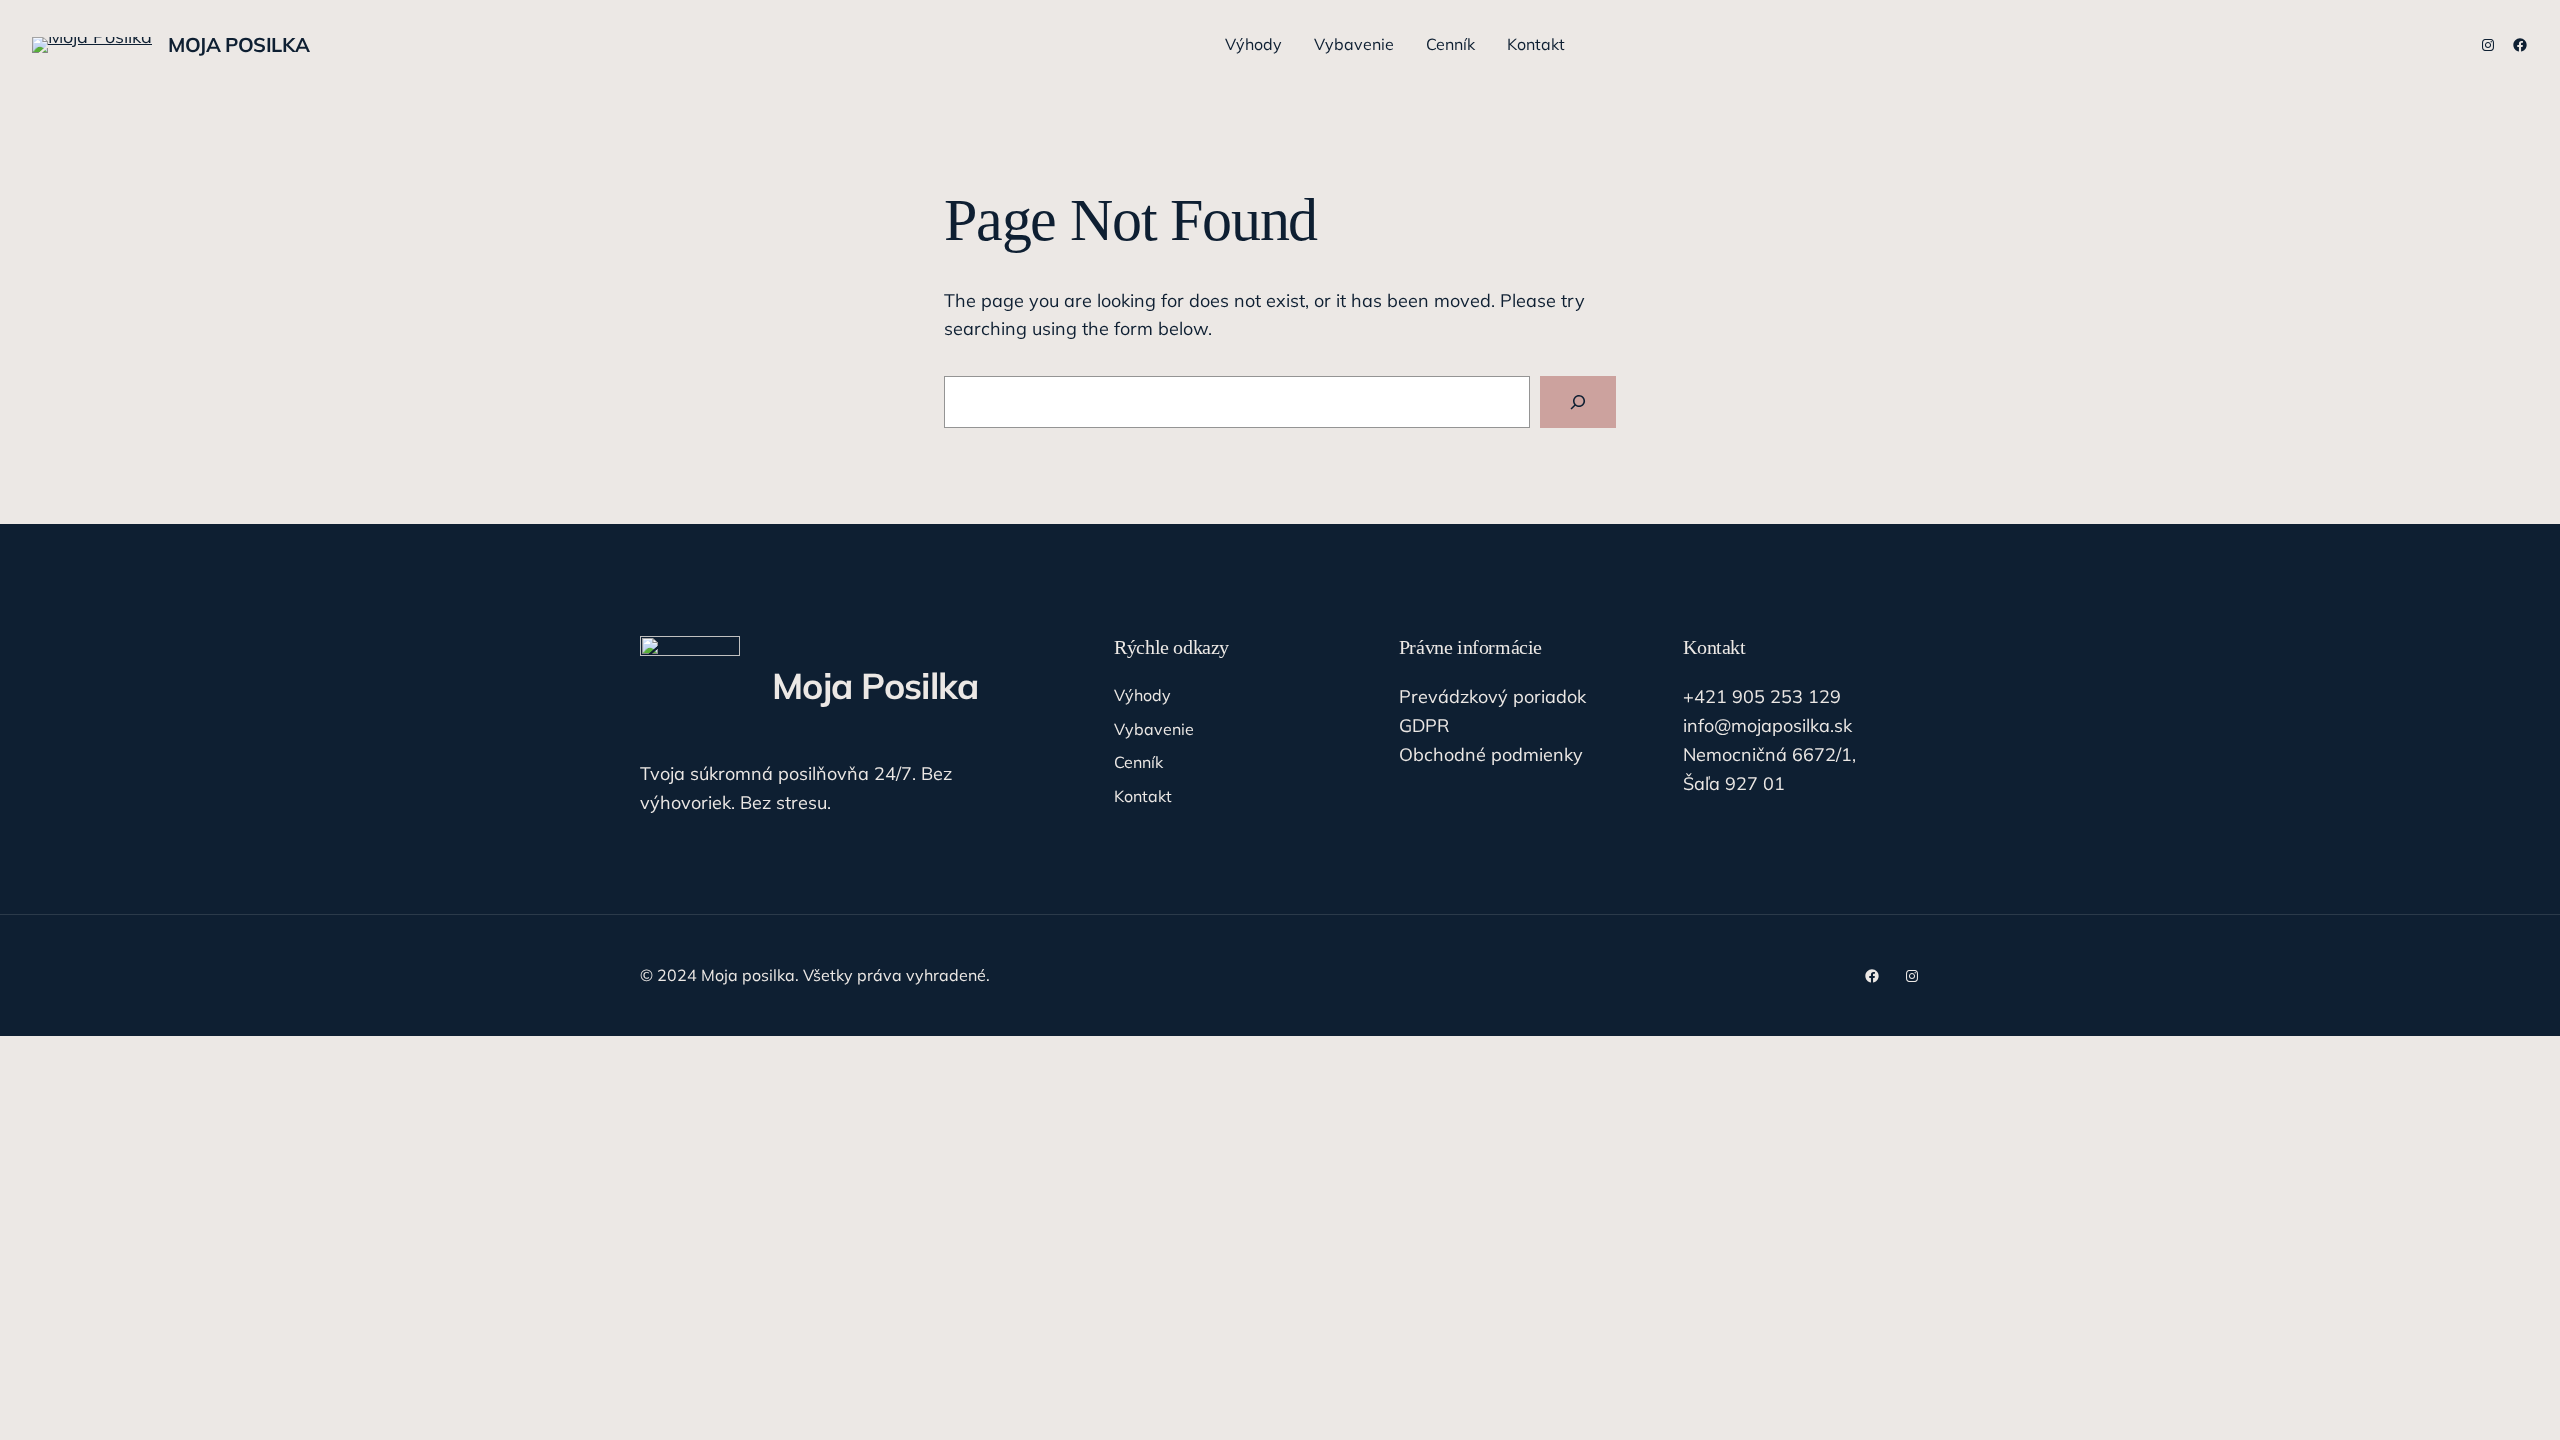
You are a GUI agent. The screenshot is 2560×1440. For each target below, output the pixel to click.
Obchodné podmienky (1491, 754)
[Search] (1578, 402)
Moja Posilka (238, 44)
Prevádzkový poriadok (1492, 696)
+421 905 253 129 (1762, 696)
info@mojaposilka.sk (1767, 725)
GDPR (1424, 725)
